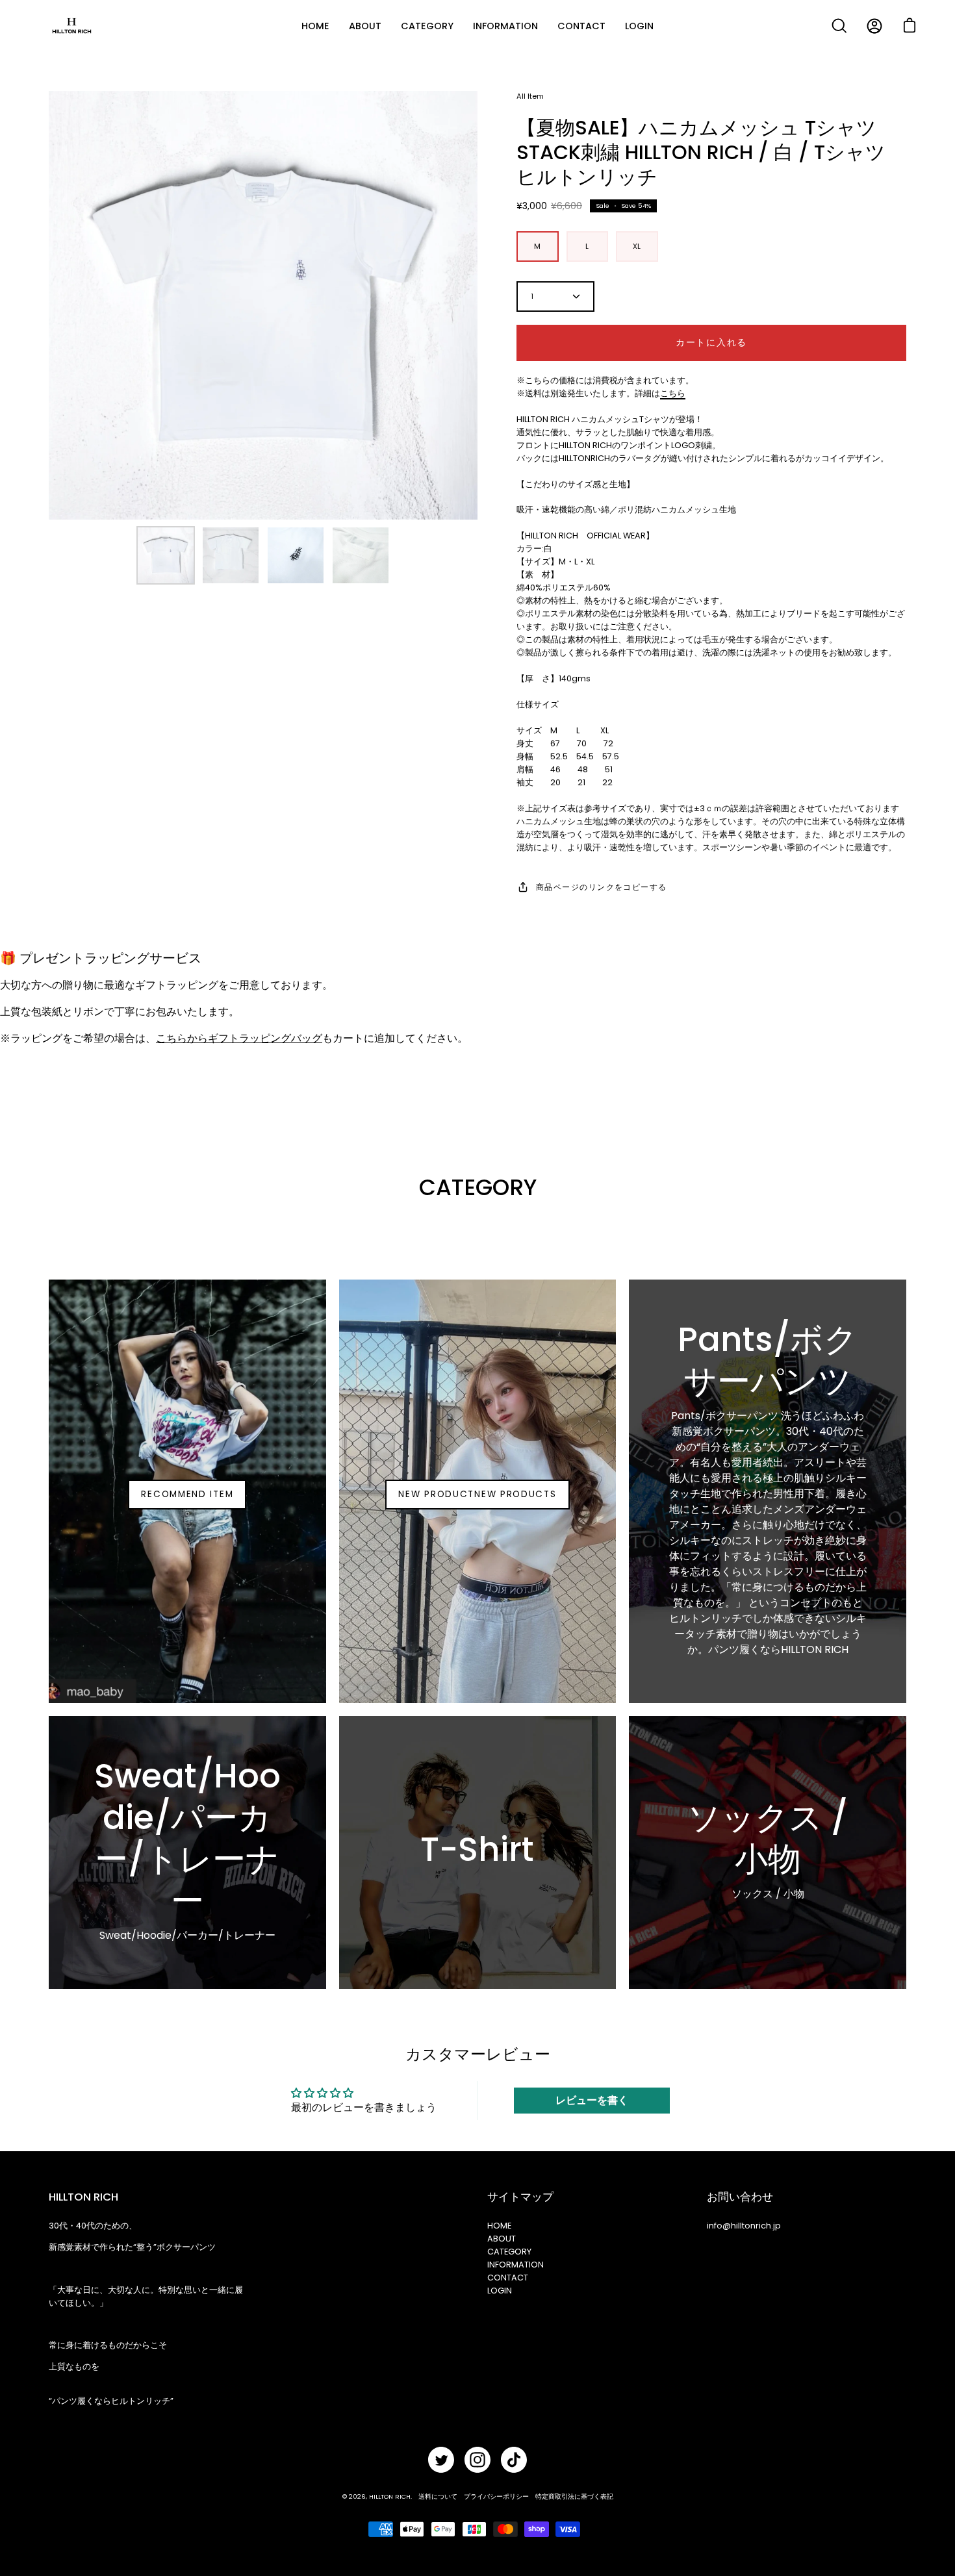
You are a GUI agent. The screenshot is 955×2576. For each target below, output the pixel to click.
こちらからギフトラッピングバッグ (239, 1038)
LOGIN (500, 2291)
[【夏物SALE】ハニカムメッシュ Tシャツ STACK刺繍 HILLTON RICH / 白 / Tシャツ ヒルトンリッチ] (166, 555)
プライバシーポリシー (496, 2496)
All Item (530, 96)
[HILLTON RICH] (71, 26)
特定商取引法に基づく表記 (574, 2496)
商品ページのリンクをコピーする (602, 887)
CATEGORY (509, 2252)
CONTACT (508, 2278)
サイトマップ (520, 2197)
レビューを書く (592, 2100)
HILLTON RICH (390, 2496)
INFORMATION (516, 2265)
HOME (499, 2226)
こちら (673, 393)
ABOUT (502, 2239)
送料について (438, 2496)
